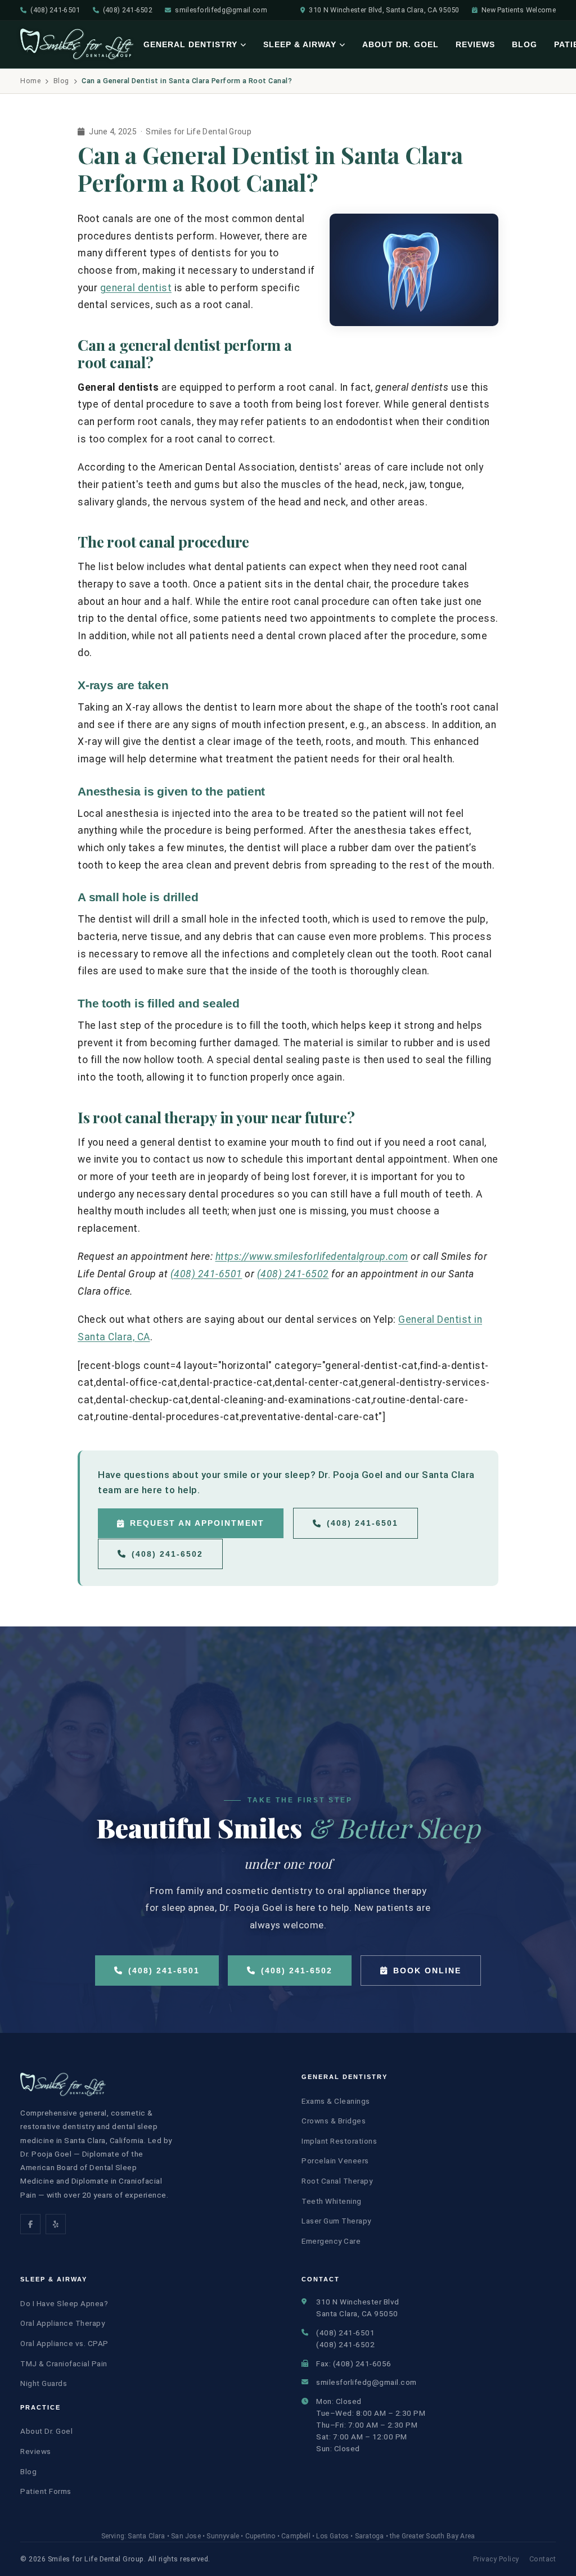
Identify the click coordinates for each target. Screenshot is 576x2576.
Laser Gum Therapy (336, 2221)
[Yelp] (56, 2224)
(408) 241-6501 (55, 10)
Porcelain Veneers (335, 2161)
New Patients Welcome (519, 10)
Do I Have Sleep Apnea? (64, 2303)
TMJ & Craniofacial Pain (64, 2363)
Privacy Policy (496, 2559)
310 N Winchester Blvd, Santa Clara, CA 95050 (384, 10)
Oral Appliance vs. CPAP (64, 2343)
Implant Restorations (339, 2141)
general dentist (136, 288)
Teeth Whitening (332, 2201)
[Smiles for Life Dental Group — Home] (78, 44)
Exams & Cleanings (336, 2101)
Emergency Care (331, 2241)
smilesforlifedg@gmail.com (221, 10)
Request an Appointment (197, 1523)
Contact (543, 2559)
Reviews (475, 44)
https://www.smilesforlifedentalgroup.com (312, 1257)
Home (30, 81)
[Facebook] (30, 2224)
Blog (525, 44)
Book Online (427, 1971)
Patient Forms (46, 2491)
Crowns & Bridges (334, 2121)
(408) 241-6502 (128, 10)
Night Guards (44, 2383)
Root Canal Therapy (337, 2181)
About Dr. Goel (400, 44)
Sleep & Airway (300, 44)
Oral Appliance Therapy (62, 2323)
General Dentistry (190, 44)
